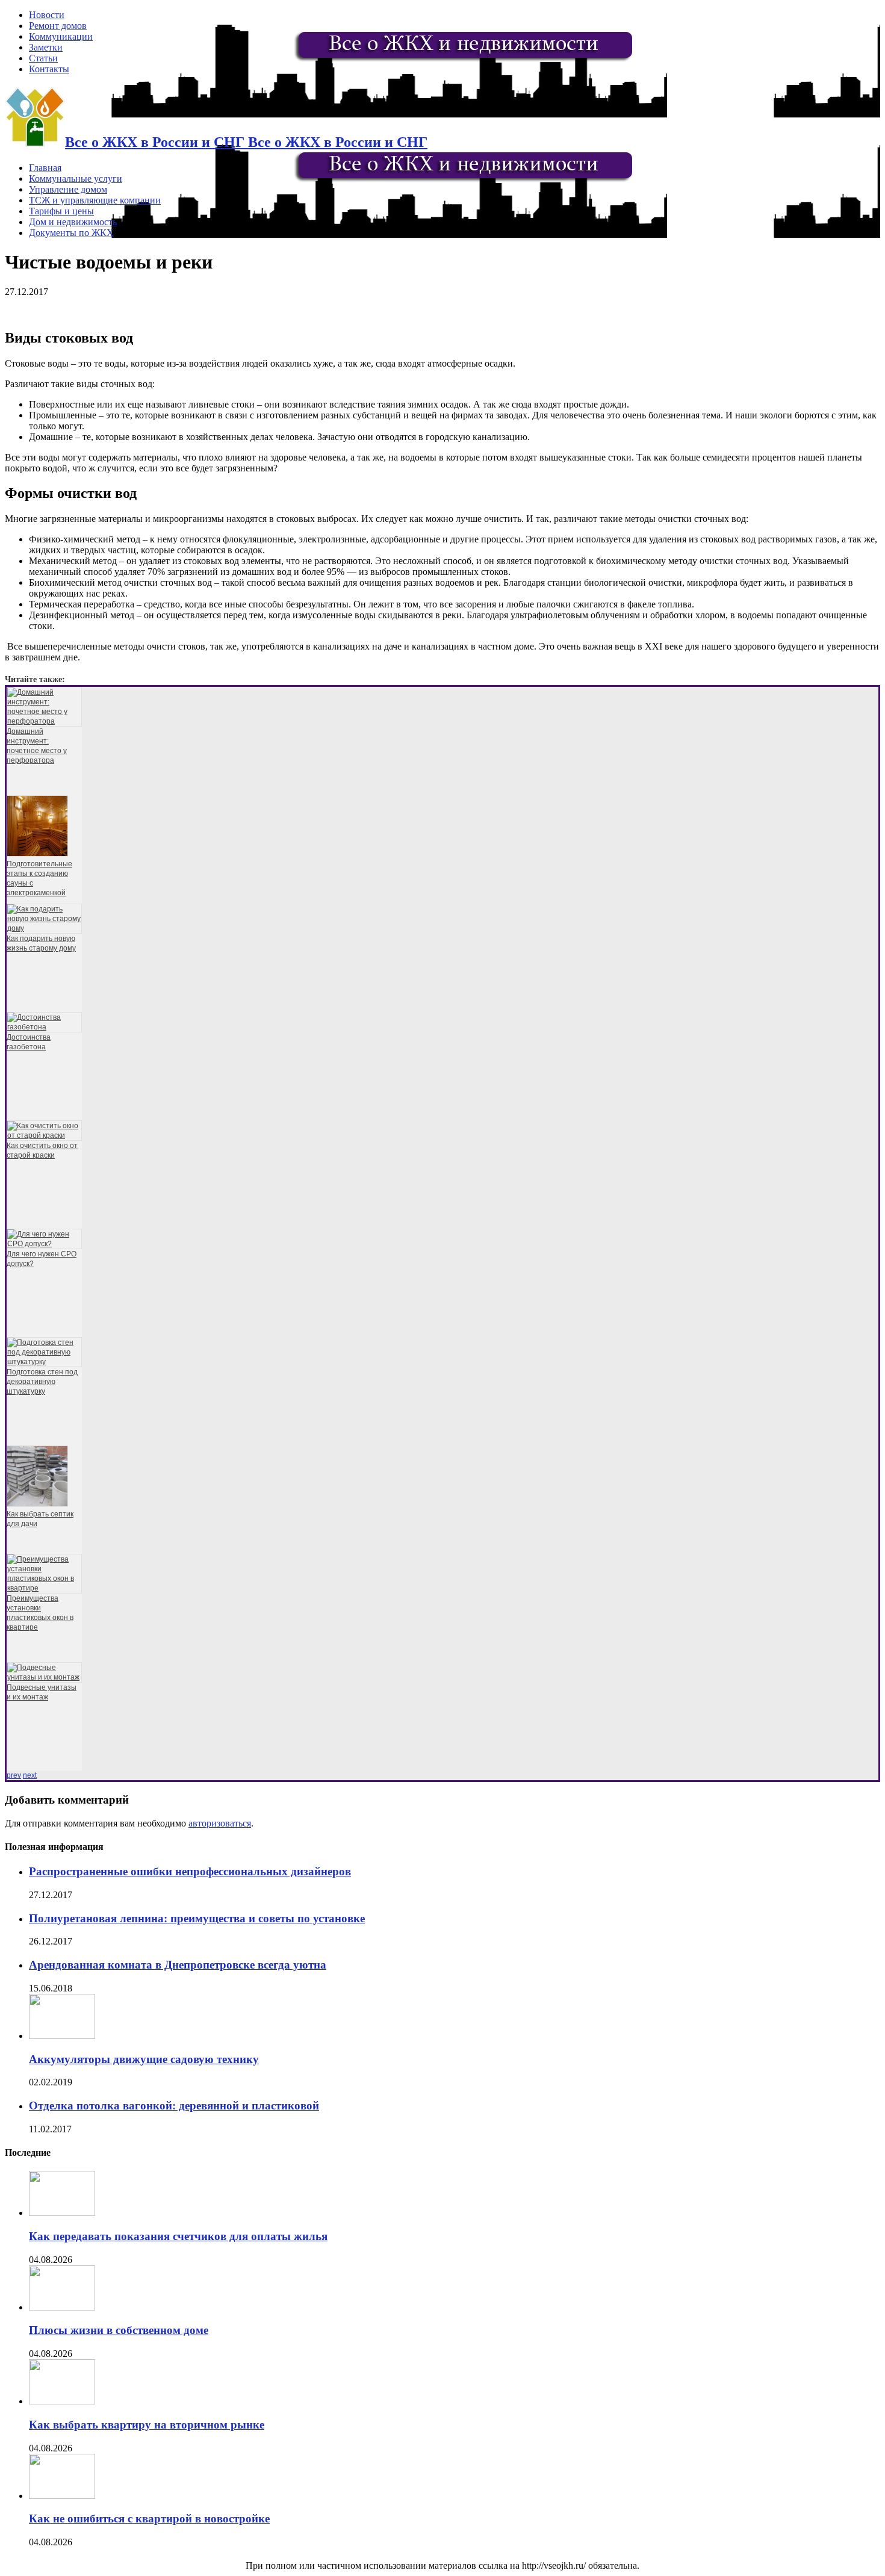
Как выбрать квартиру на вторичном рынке (147, 2425)
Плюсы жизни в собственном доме (119, 2330)
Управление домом (68, 189)
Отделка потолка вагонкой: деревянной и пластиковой (174, 2106)
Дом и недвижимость (73, 222)
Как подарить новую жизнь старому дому (41, 943)
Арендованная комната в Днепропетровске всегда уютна (178, 1965)
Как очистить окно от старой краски (42, 1150)
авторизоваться (220, 1823)
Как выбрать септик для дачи (40, 1519)
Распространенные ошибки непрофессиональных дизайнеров (190, 1871)
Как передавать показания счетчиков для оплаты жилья (178, 2236)
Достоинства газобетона (29, 1042)
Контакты (49, 69)
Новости (47, 15)
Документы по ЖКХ (71, 233)
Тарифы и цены (61, 211)
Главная (45, 168)
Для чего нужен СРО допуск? (42, 1259)
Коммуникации (61, 36)
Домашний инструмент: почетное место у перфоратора (37, 746)
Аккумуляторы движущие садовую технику (144, 2059)
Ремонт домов (58, 26)
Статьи (43, 58)
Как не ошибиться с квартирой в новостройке (149, 2519)
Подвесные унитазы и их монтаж (42, 1692)
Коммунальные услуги (76, 178)
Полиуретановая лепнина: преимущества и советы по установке (197, 1918)
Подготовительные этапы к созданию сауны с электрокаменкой (39, 878)
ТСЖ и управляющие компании (95, 200)
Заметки (46, 47)
